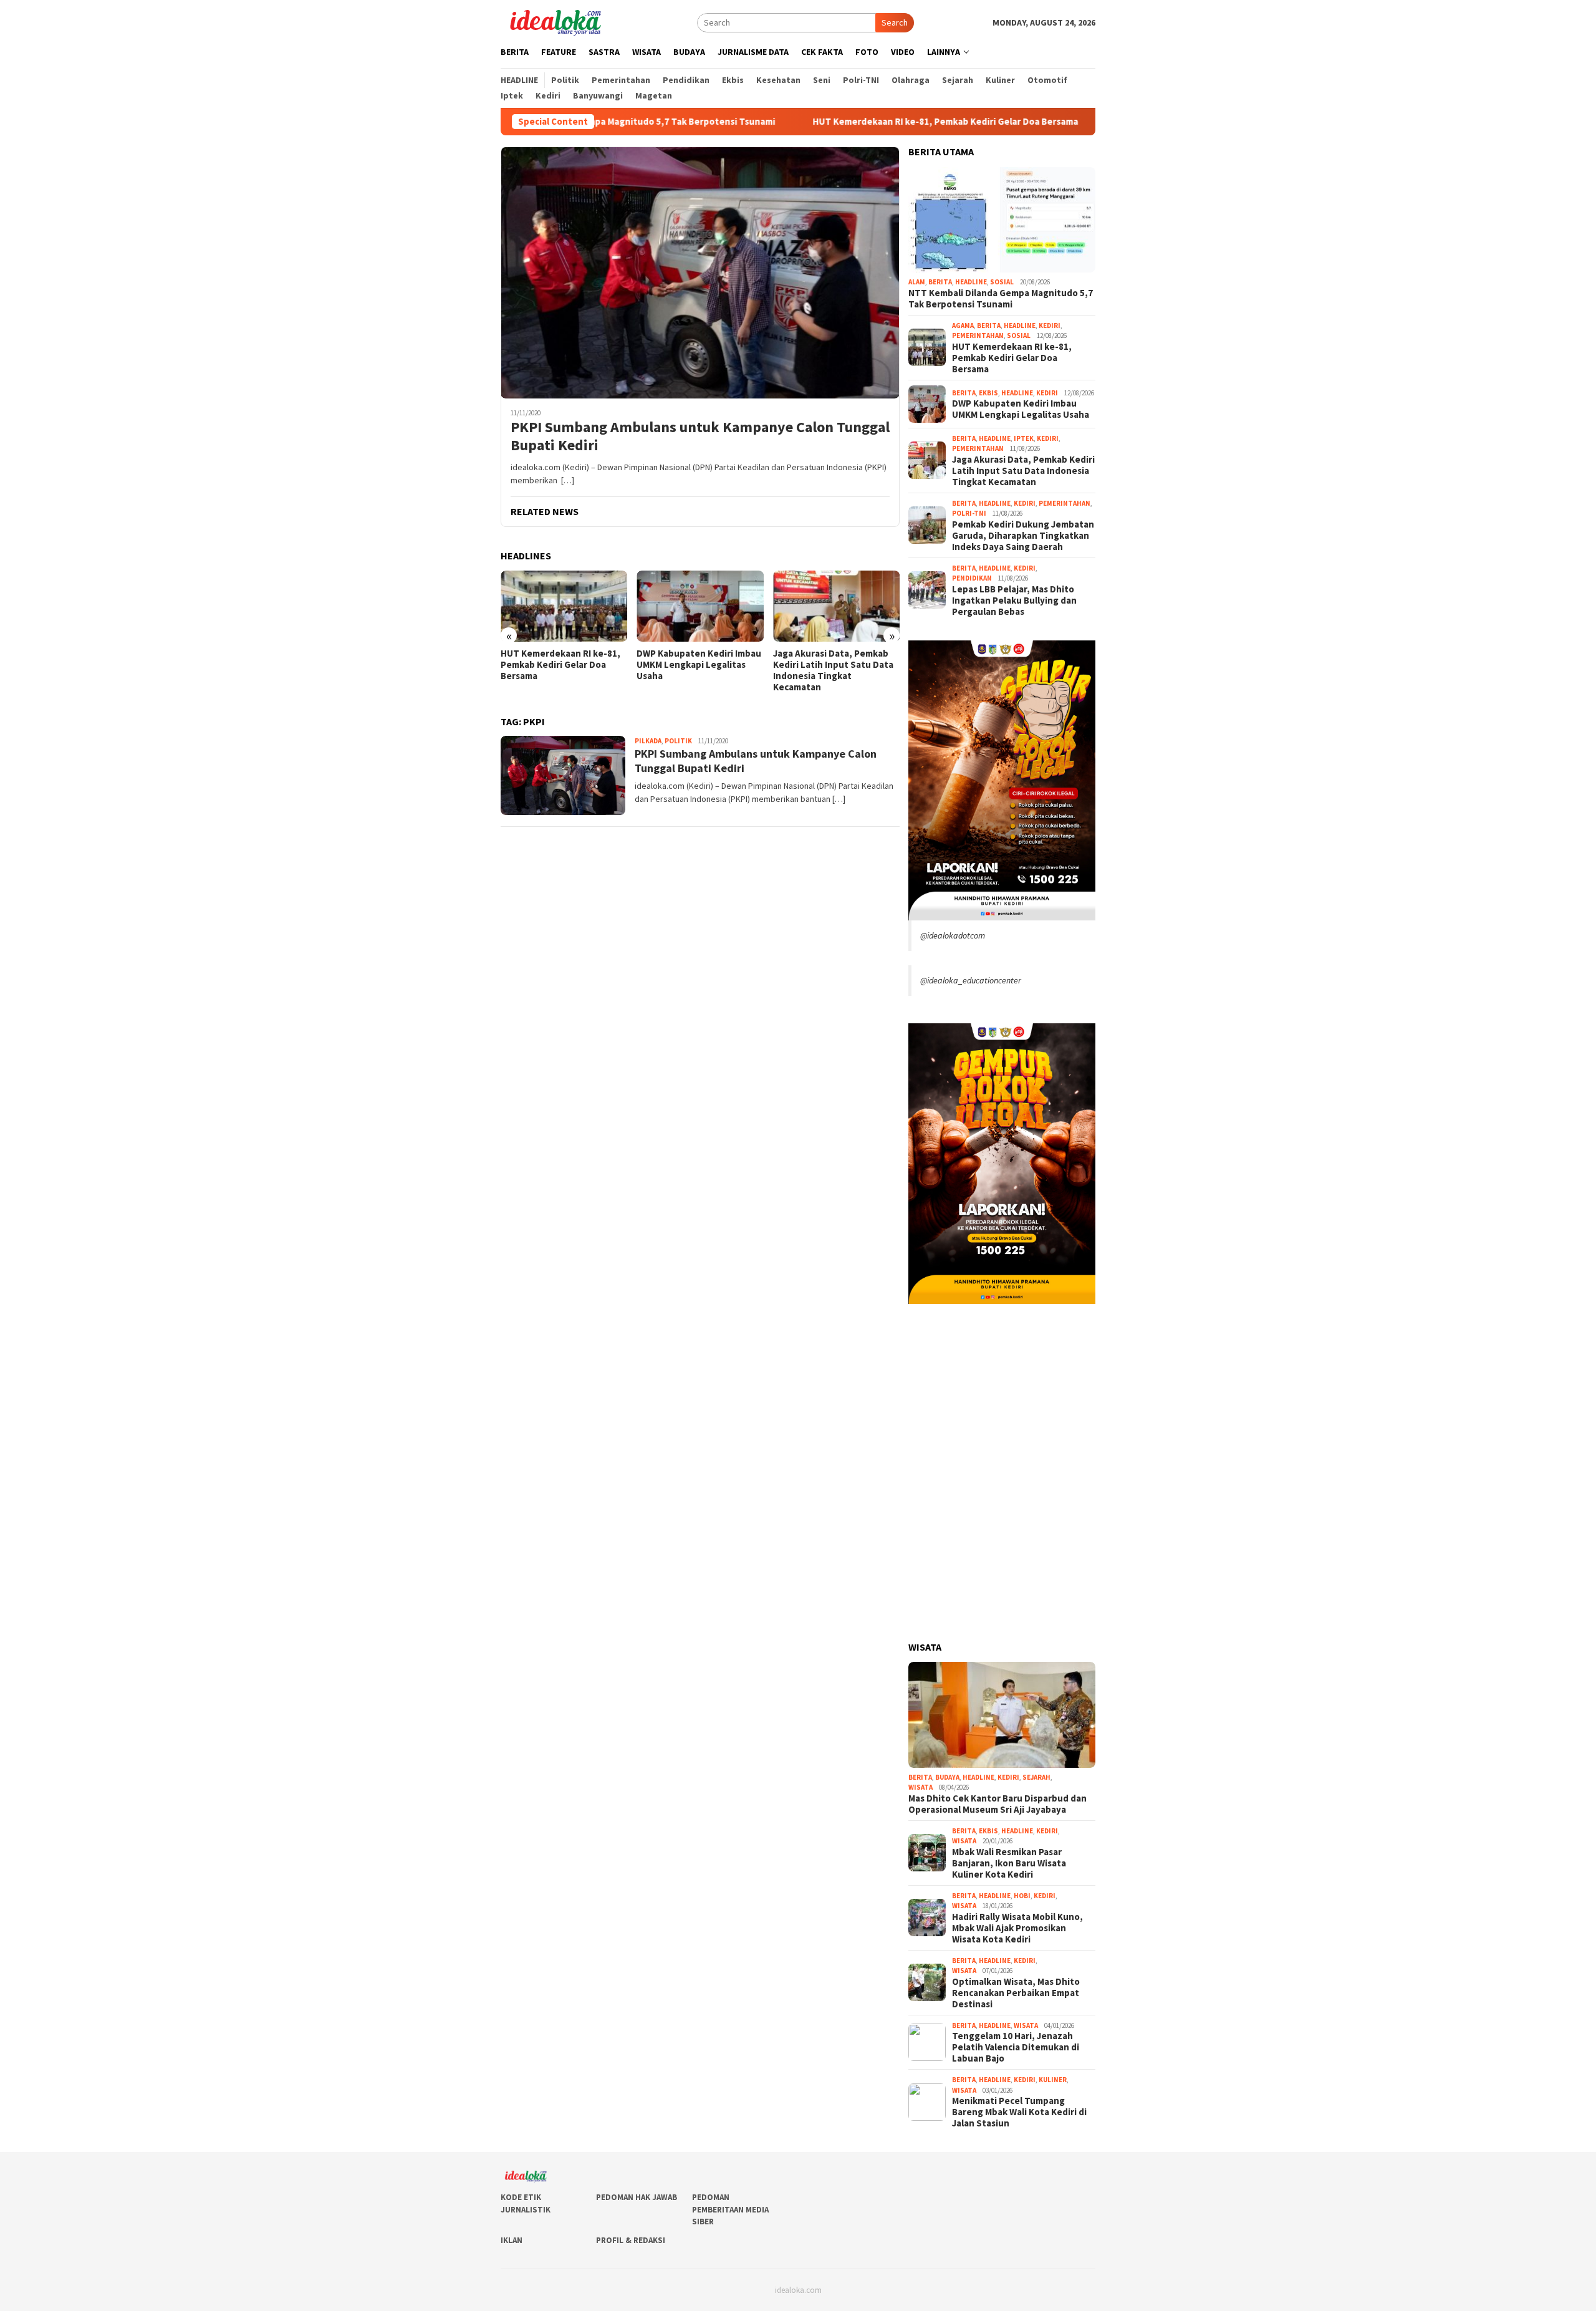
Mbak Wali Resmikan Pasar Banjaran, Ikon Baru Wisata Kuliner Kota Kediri (1009, 1863)
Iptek (1024, 438)
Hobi (1022, 1896)
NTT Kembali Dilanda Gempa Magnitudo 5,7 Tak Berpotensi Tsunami (1001, 299)
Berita (940, 282)
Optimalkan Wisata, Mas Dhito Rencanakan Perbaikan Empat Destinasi (1016, 1993)
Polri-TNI (969, 513)
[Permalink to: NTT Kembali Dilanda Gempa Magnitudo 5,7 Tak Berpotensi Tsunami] (1002, 220)
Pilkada (648, 741)
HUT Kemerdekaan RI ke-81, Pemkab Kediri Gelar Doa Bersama (832, 122)
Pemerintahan (978, 335)
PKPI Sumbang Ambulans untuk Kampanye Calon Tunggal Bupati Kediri (700, 437)
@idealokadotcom (953, 935)
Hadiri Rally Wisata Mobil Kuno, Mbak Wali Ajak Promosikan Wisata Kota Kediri (1017, 1928)
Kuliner (1053, 2080)
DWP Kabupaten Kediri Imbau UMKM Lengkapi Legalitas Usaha (563, 665)
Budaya (947, 1777)
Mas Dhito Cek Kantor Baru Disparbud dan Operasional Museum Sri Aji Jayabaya (997, 1804)
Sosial (1002, 282)
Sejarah (1036, 1777)
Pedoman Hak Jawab (637, 2197)
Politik (678, 741)
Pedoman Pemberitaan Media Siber (730, 2209)
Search (895, 22)
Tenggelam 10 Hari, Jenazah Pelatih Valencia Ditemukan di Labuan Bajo (1016, 2047)
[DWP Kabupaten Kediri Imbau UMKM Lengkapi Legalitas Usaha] (564, 606)
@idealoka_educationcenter (971, 980)
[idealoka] (555, 21)
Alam (917, 282)
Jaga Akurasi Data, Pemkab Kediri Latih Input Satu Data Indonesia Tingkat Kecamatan (697, 670)
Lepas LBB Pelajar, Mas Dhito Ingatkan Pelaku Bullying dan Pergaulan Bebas (1014, 601)
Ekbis (988, 393)
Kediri (1050, 326)
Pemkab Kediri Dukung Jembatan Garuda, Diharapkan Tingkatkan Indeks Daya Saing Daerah (829, 670)
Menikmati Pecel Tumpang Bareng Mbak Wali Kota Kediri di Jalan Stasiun (1019, 2112)
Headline (971, 282)
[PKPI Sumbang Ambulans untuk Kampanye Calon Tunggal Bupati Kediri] (700, 273)
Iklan (512, 2240)
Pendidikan (972, 578)
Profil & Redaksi (631, 2240)
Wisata (921, 1787)
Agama (963, 326)
